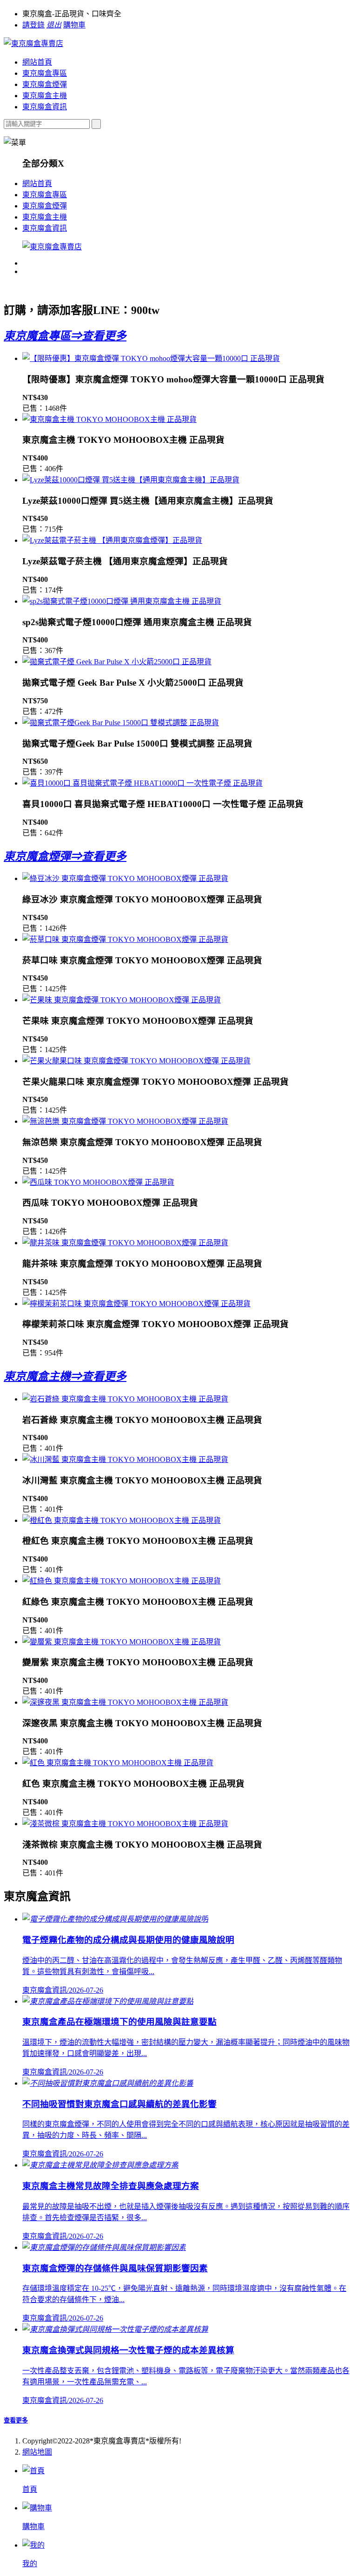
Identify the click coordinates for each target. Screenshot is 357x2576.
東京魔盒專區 (45, 73)
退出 (54, 25)
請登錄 (33, 25)
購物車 (74, 25)
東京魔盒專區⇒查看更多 (65, 336)
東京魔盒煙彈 (45, 84)
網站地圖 (37, 2452)
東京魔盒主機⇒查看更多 (65, 1376)
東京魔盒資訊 (45, 107)
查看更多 (16, 2420)
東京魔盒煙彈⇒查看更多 (65, 856)
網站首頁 (37, 62)
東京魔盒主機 (45, 96)
